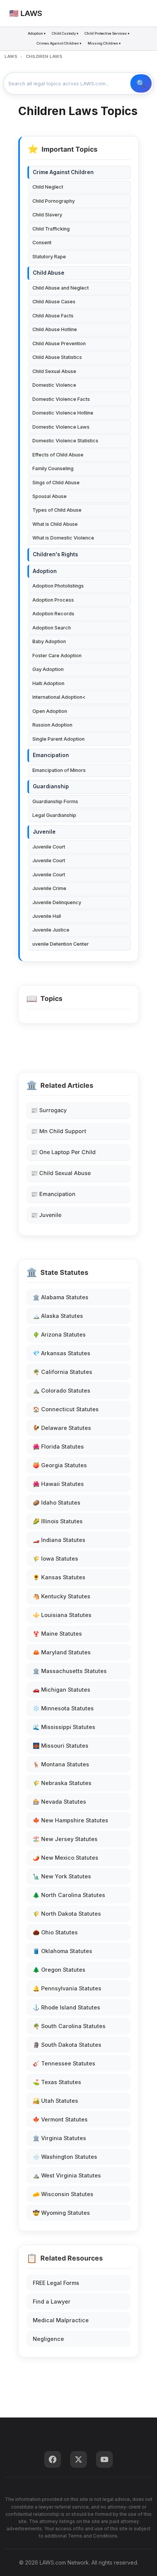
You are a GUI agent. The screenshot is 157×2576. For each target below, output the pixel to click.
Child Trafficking (51, 229)
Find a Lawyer (52, 2301)
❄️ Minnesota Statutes (63, 1708)
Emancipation (51, 755)
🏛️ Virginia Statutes (59, 2138)
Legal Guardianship (54, 815)
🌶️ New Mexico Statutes (66, 1858)
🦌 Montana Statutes (61, 1764)
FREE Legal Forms (56, 2283)
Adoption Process (53, 600)
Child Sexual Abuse (54, 371)
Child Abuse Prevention (59, 343)
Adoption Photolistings (58, 586)
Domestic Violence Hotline (63, 413)
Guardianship (51, 786)
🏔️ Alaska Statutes (58, 1316)
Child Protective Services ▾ (107, 33)
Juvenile (44, 832)
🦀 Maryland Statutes (62, 1652)
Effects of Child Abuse (58, 455)
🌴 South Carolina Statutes (69, 2026)
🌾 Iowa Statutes (55, 1559)
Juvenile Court (49, 847)
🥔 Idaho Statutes (57, 1503)
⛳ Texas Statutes (57, 2082)
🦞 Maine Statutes (57, 1634)
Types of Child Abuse (57, 510)
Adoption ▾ (37, 33)
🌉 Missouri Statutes (61, 1746)
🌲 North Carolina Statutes (69, 1895)
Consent (42, 243)
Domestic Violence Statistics (65, 441)
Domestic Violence (54, 385)
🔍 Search (141, 83)
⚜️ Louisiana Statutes (62, 1615)
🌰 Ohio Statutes (55, 1932)
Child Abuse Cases (54, 302)
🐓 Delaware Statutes (62, 1428)
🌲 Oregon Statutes (59, 1970)
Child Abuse (49, 273)
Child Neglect (48, 187)
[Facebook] (53, 2459)
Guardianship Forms (55, 801)
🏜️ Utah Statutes (55, 2101)
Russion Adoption (52, 725)
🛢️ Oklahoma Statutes (62, 1951)
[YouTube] (104, 2459)
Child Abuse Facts (53, 316)
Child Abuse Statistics (57, 357)
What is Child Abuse (55, 524)
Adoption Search (52, 628)
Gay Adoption (48, 669)
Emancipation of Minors (59, 770)
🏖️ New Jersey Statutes (65, 1839)
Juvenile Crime (49, 888)
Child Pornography (54, 201)
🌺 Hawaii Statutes (58, 1484)
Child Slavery (47, 215)
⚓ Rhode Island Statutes (66, 2007)
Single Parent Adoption (58, 739)
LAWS (11, 56)
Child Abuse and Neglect (61, 288)
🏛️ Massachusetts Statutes (70, 1671)
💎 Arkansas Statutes (62, 1353)
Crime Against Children (63, 172)
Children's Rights (55, 554)
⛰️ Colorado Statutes (62, 1390)
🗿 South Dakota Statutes (67, 2045)
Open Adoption (50, 711)
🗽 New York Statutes (62, 1876)
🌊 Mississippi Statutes (64, 1727)
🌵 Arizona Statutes (59, 1334)
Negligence (48, 2339)
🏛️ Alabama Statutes (61, 1297)
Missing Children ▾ (104, 43)
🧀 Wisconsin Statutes (63, 2194)
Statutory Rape (49, 257)
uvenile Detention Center (61, 944)
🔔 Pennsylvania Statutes (67, 1988)
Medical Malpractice (61, 2320)
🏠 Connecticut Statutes (66, 1409)
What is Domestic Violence (63, 538)
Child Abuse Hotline (55, 329)
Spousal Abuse (50, 496)
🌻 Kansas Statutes (59, 1577)
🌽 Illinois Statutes (58, 1521)
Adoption (45, 571)
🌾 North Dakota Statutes (67, 1914)
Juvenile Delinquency (57, 902)
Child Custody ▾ (65, 33)
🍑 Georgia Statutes (60, 1465)
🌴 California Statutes (62, 1372)
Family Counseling (53, 468)
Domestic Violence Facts (61, 399)
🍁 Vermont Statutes (60, 2119)
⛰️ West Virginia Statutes (67, 2175)
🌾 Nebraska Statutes (62, 1783)
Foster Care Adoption (57, 656)
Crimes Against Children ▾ (59, 43)
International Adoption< (59, 697)
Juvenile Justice (51, 930)
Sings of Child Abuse (56, 483)
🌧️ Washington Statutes (65, 2157)
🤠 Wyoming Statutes (61, 2213)
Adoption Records (53, 614)
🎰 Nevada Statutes (59, 1802)
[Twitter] (78, 2459)
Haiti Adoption (48, 683)
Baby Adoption (49, 641)
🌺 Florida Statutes (58, 1446)
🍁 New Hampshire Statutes (70, 1820)
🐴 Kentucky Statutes (62, 1596)
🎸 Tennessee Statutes (64, 2063)
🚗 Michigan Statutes (62, 1690)
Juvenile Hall (47, 916)
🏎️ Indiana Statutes (59, 1540)
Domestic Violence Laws (61, 427)
